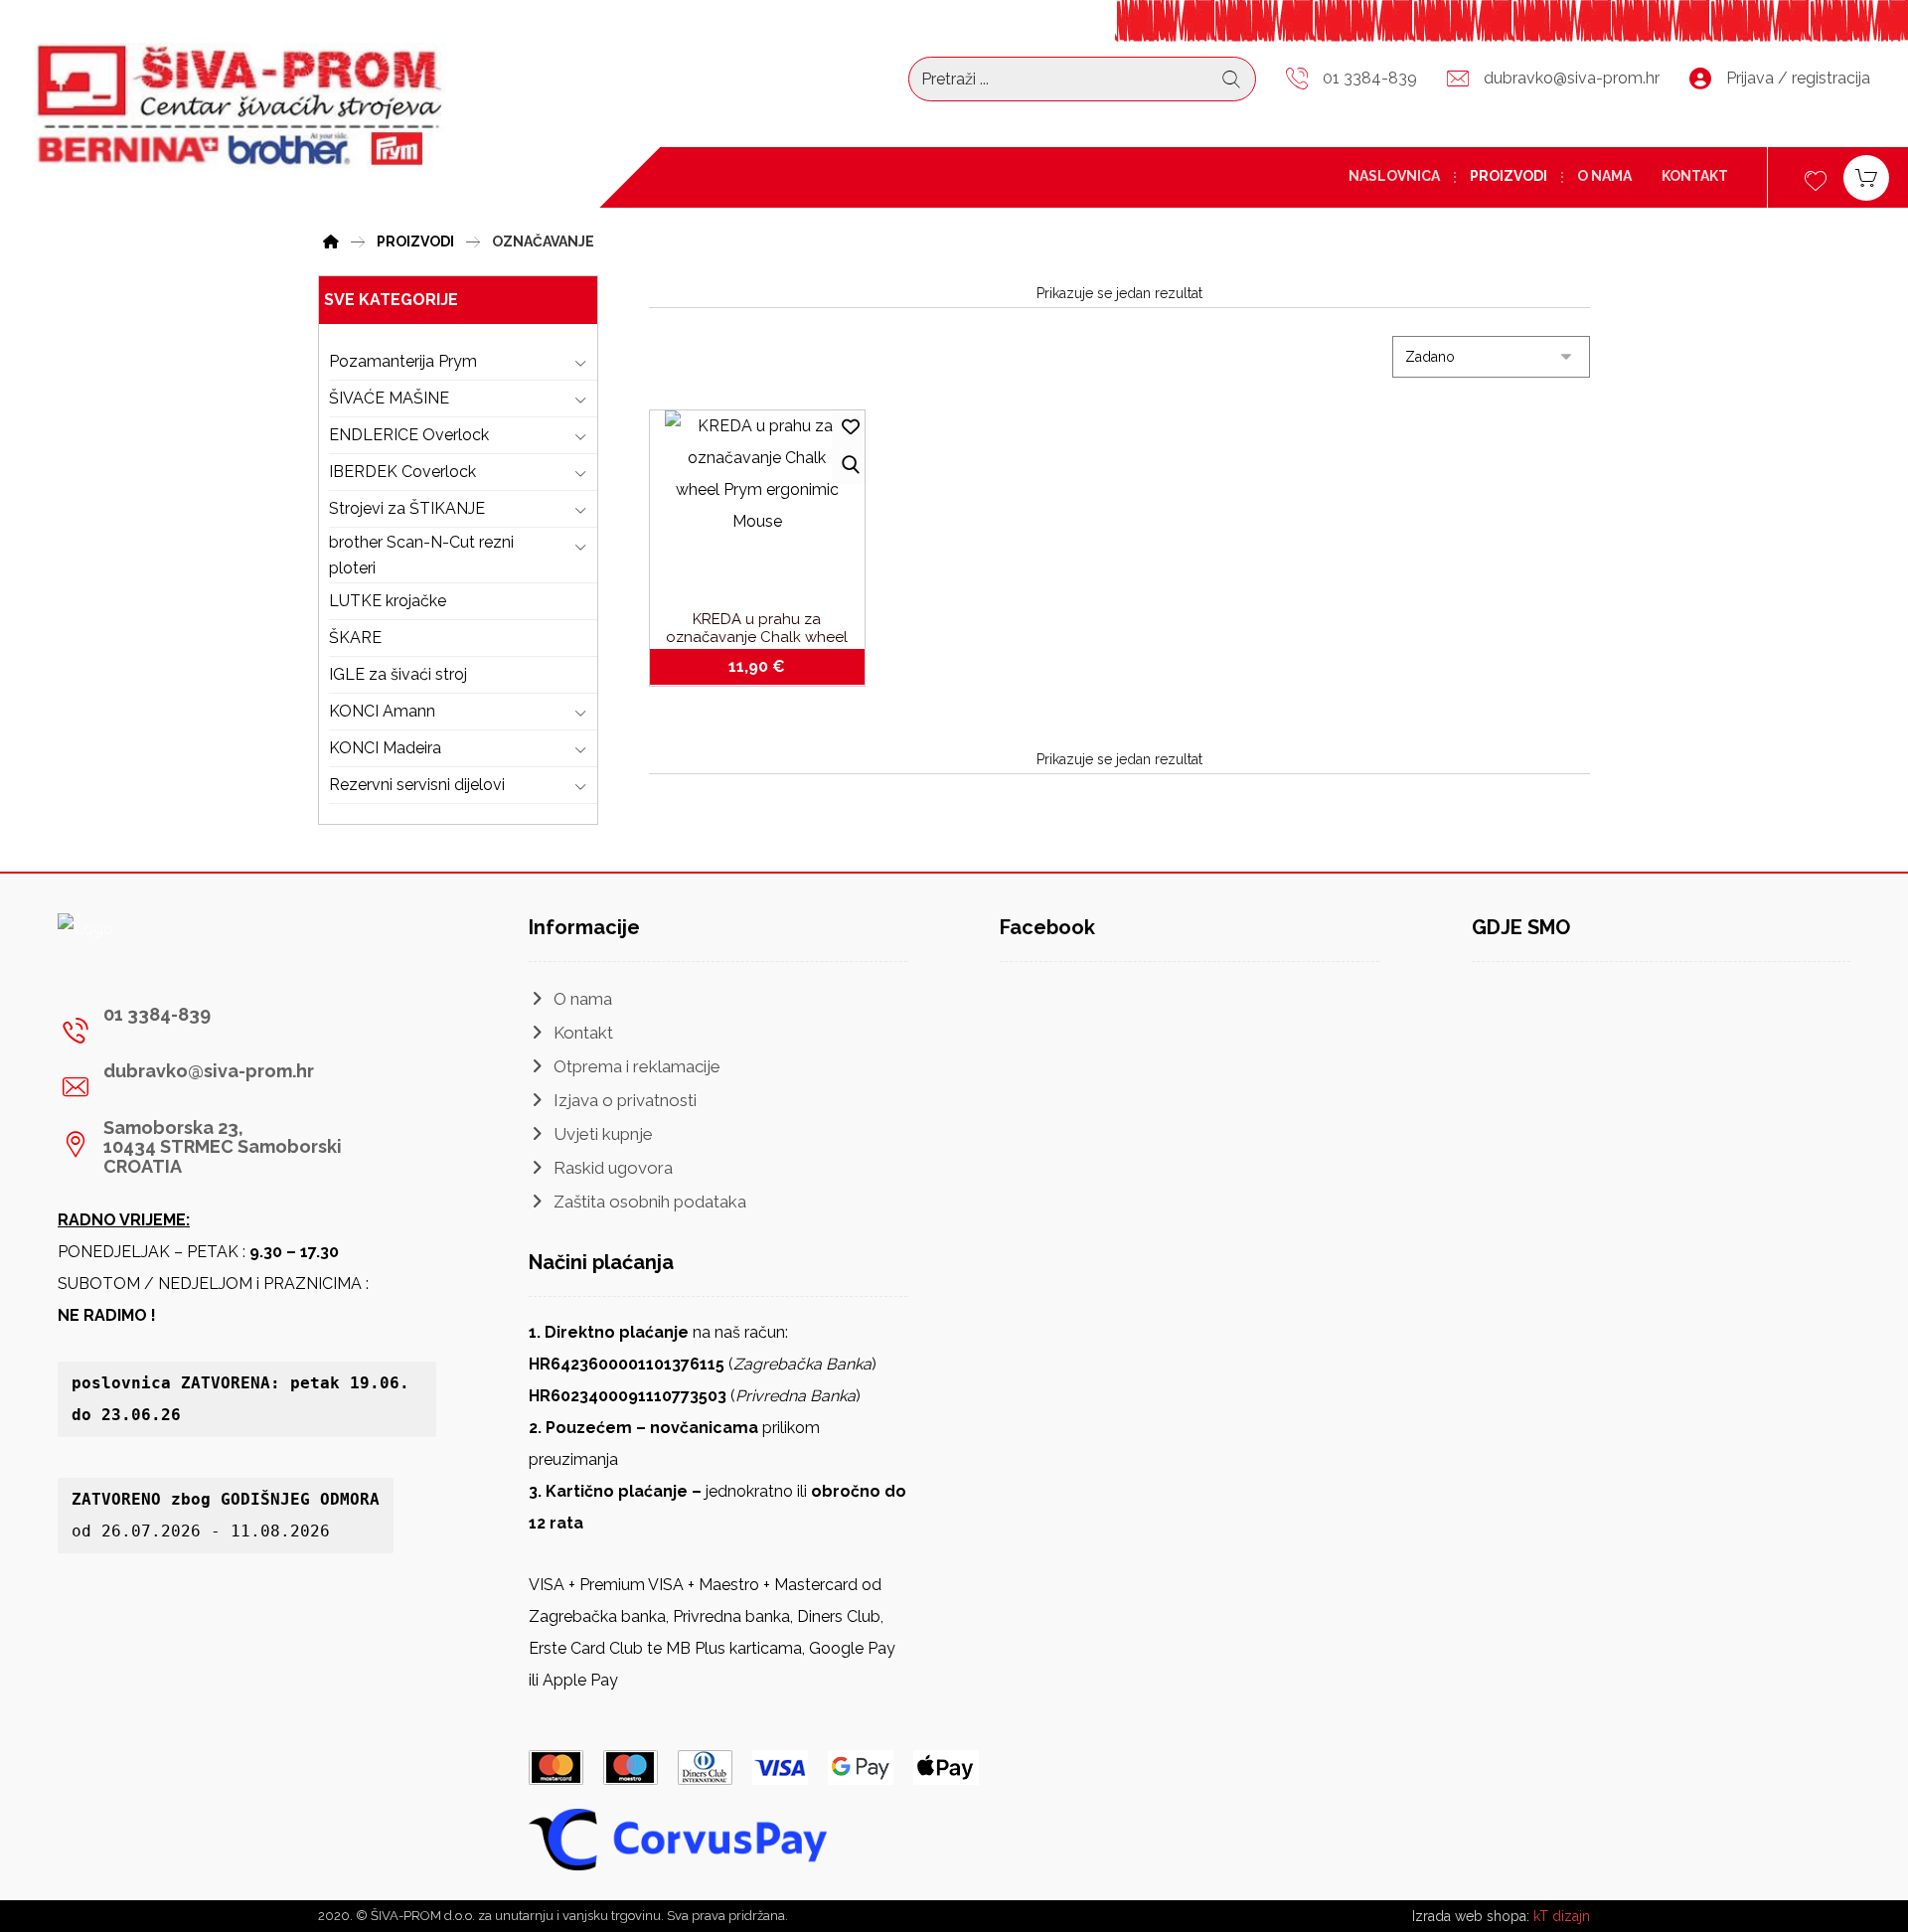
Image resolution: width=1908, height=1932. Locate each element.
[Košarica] (1866, 176)
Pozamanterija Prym (403, 361)
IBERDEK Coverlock (402, 472)
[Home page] (331, 239)
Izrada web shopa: (1471, 1916)
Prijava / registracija (1798, 78)
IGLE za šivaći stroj (398, 674)
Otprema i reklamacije (637, 1066)
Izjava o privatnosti (625, 1100)
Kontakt (583, 1033)
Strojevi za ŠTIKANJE (407, 508)
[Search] (1231, 80)
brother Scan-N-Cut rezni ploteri (421, 555)
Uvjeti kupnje (603, 1134)
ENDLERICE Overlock (409, 435)
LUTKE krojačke (388, 601)
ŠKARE (355, 638)
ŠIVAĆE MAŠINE (389, 398)
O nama (583, 999)
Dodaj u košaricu (768, 667)
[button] (239, 1031)
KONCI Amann (382, 711)
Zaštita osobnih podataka (650, 1202)
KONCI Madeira (385, 748)
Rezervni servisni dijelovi (417, 785)
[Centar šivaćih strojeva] (240, 107)
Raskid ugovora (613, 1168)
